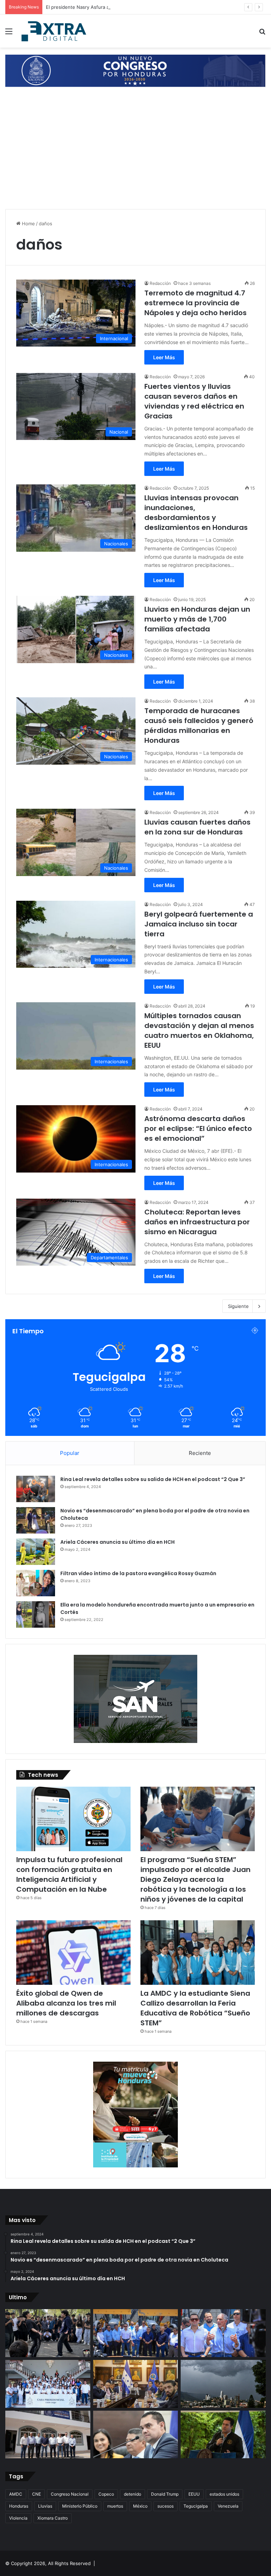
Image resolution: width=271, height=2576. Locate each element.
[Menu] (9, 34)
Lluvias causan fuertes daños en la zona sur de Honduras (197, 827)
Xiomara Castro (53, 2518)
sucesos (165, 2506)
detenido (133, 2494)
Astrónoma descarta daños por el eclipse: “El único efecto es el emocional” (198, 1128)
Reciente (200, 1453)
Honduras (19, 2506)
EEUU (194, 2494)
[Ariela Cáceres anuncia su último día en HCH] (36, 1552)
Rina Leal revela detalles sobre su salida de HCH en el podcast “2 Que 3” (153, 1479)
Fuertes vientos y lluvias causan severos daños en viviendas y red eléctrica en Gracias (194, 401)
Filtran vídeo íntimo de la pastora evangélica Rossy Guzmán (138, 1573)
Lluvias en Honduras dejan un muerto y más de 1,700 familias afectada (197, 619)
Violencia (18, 2518)
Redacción (160, 283)
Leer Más (164, 357)
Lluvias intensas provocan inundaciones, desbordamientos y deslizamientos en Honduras (196, 513)
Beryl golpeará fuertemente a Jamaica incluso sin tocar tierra (199, 924)
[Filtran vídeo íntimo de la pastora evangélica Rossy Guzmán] (36, 1583)
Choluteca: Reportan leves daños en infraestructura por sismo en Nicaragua (197, 1222)
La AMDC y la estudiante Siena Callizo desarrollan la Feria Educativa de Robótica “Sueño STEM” (195, 2008)
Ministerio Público (80, 2506)
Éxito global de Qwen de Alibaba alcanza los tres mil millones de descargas (66, 2003)
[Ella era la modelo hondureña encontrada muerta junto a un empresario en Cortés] (36, 1614)
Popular (70, 1453)
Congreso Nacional (70, 2494)
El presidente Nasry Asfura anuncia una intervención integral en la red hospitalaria (137, 7)
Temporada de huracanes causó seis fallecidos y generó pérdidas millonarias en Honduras (199, 726)
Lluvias (45, 2506)
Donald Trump (165, 2494)
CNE (37, 2494)
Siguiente (238, 1306)
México (140, 2506)
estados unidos (224, 2494)
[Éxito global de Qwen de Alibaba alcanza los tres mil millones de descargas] (73, 1953)
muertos (115, 2506)
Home (28, 224)
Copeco (106, 2494)
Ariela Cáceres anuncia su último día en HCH (118, 1542)
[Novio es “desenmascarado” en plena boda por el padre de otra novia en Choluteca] (36, 1520)
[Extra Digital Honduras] (55, 31)
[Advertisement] (135, 154)
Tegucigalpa (196, 2506)
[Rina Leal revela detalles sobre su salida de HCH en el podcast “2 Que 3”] (36, 1489)
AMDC (16, 2494)
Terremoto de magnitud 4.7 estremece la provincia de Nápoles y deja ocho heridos (195, 303)
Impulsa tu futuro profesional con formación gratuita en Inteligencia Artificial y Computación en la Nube (69, 1874)
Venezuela (228, 2506)
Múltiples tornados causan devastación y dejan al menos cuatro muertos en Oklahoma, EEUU (199, 1030)
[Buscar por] (262, 34)
